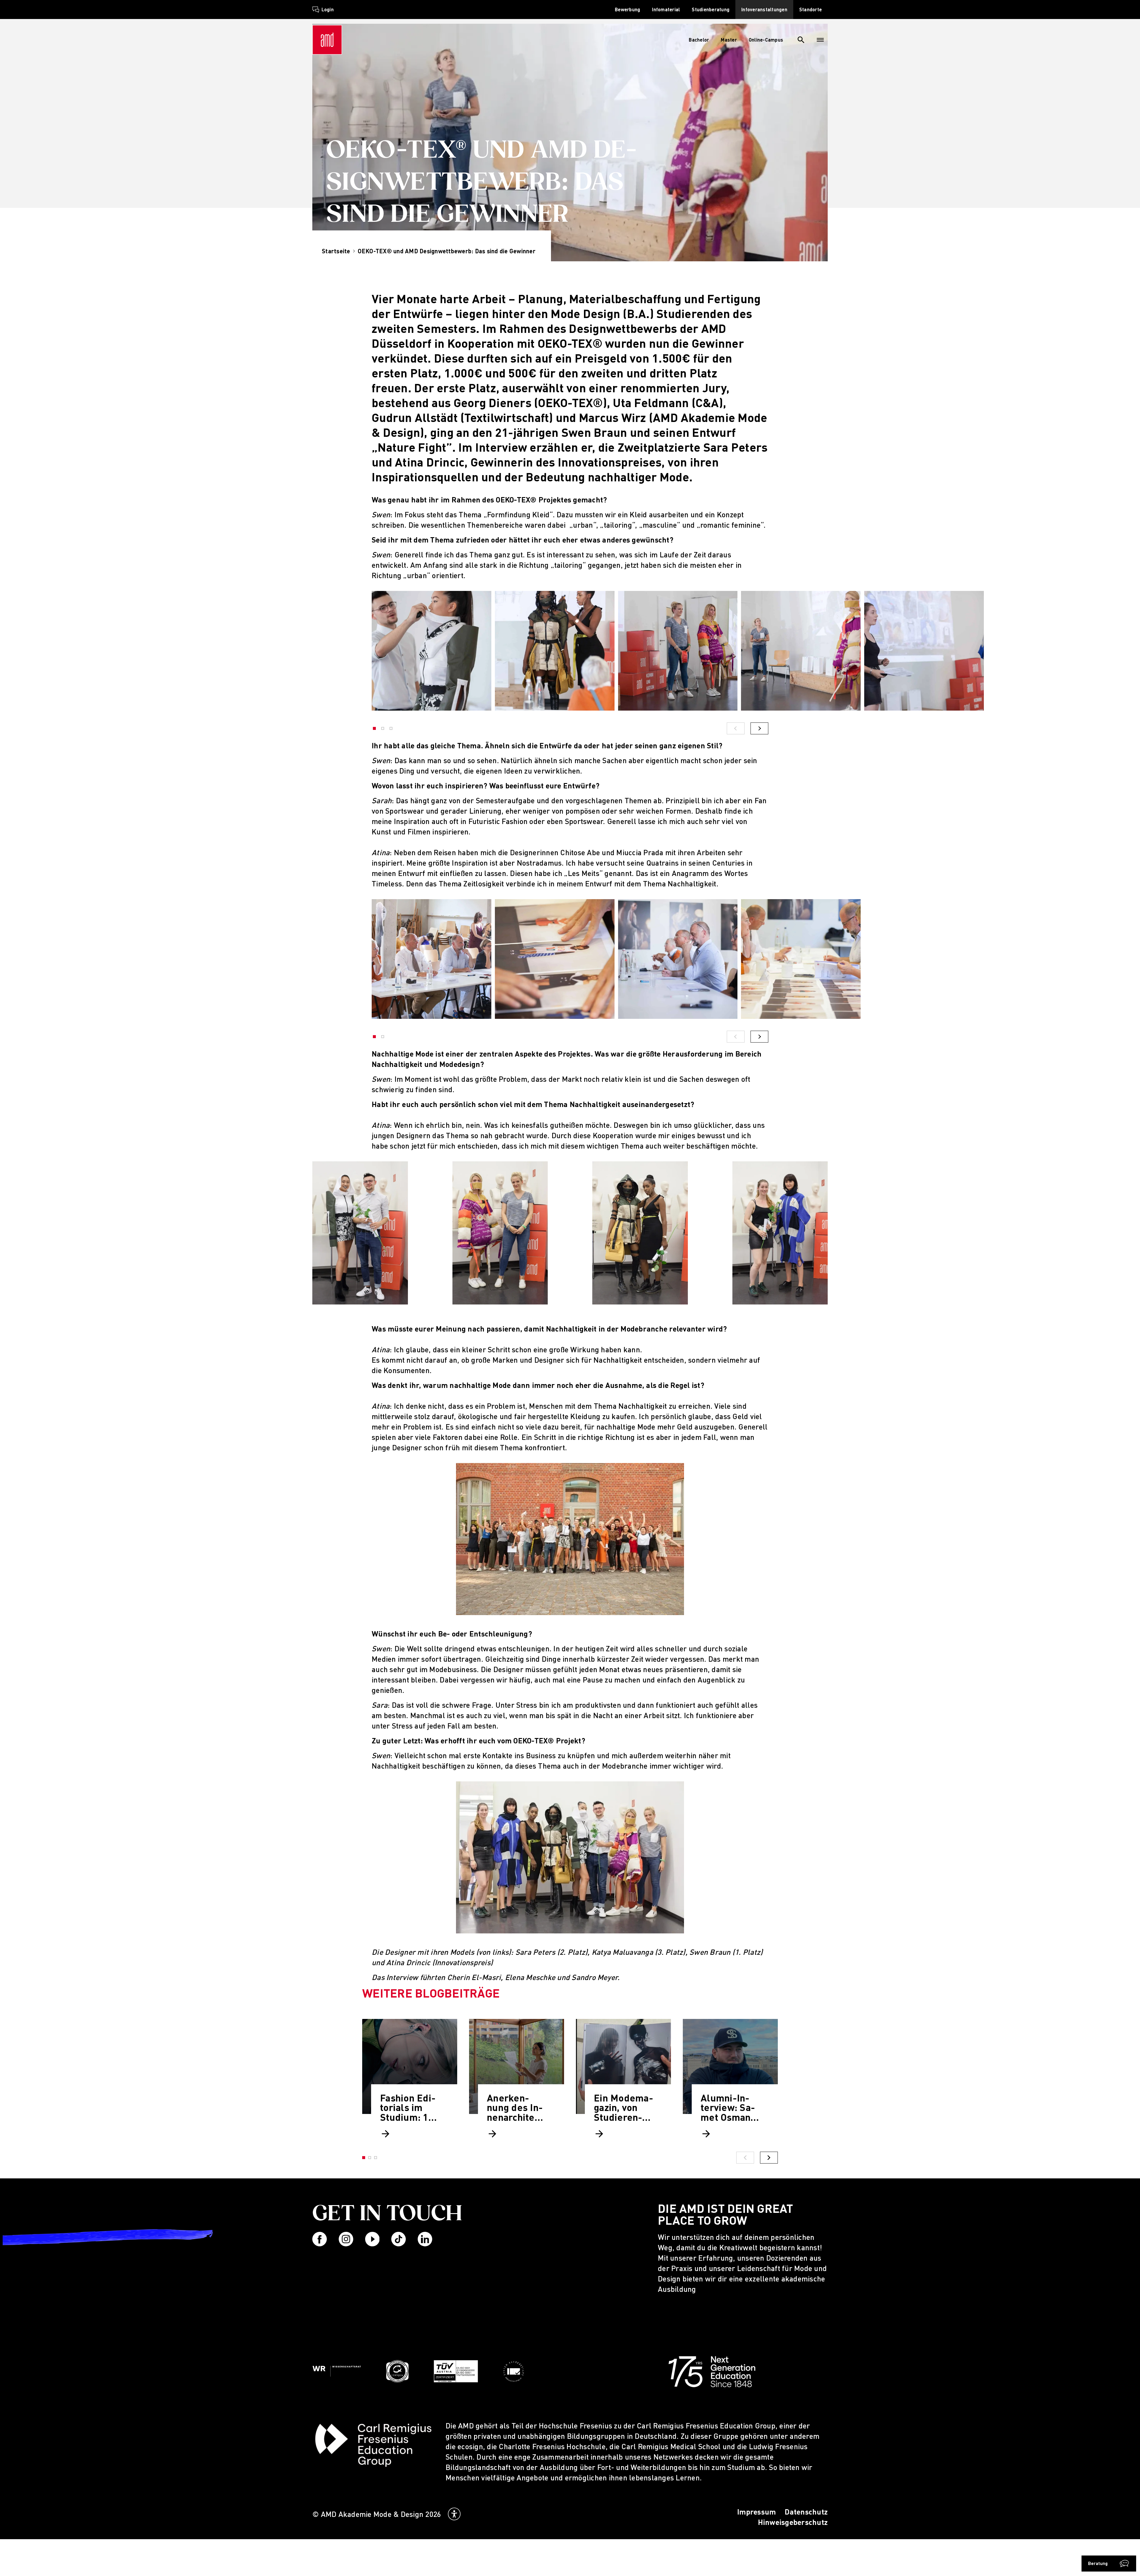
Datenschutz (806, 2512)
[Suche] (801, 40)
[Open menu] (820, 40)
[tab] (370, 2158)
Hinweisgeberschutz (793, 2522)
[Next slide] (769, 2158)
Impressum (756, 2512)
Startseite (336, 251)
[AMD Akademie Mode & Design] (327, 40)
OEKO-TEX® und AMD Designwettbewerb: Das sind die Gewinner (447, 251)
